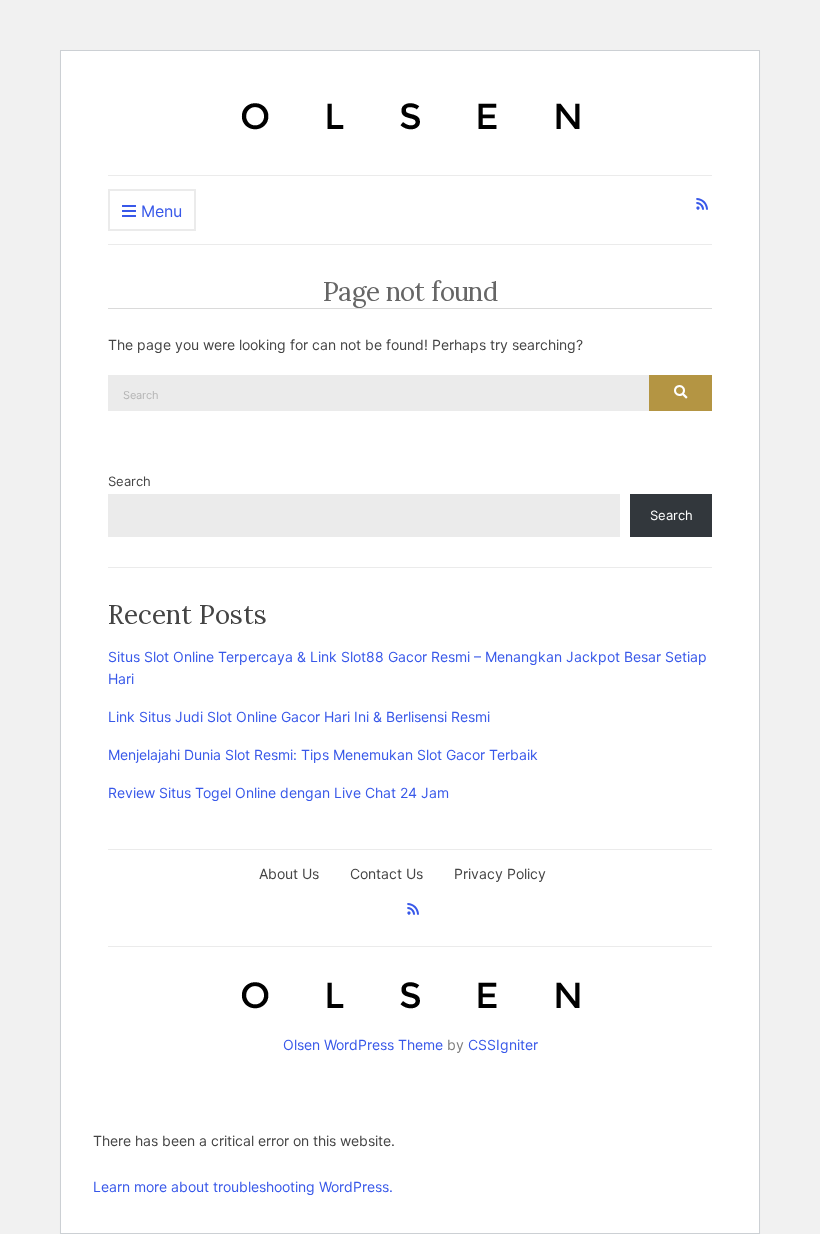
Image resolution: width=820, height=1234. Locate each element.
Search (129, 481)
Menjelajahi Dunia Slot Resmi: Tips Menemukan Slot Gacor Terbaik (323, 754)
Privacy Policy (500, 873)
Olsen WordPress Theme (363, 1044)
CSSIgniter (503, 1044)
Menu (159, 211)
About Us (289, 873)
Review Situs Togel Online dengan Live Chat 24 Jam (278, 792)
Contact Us (386, 873)
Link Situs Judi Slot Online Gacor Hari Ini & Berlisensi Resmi (299, 716)
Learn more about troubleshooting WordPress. (243, 1186)
